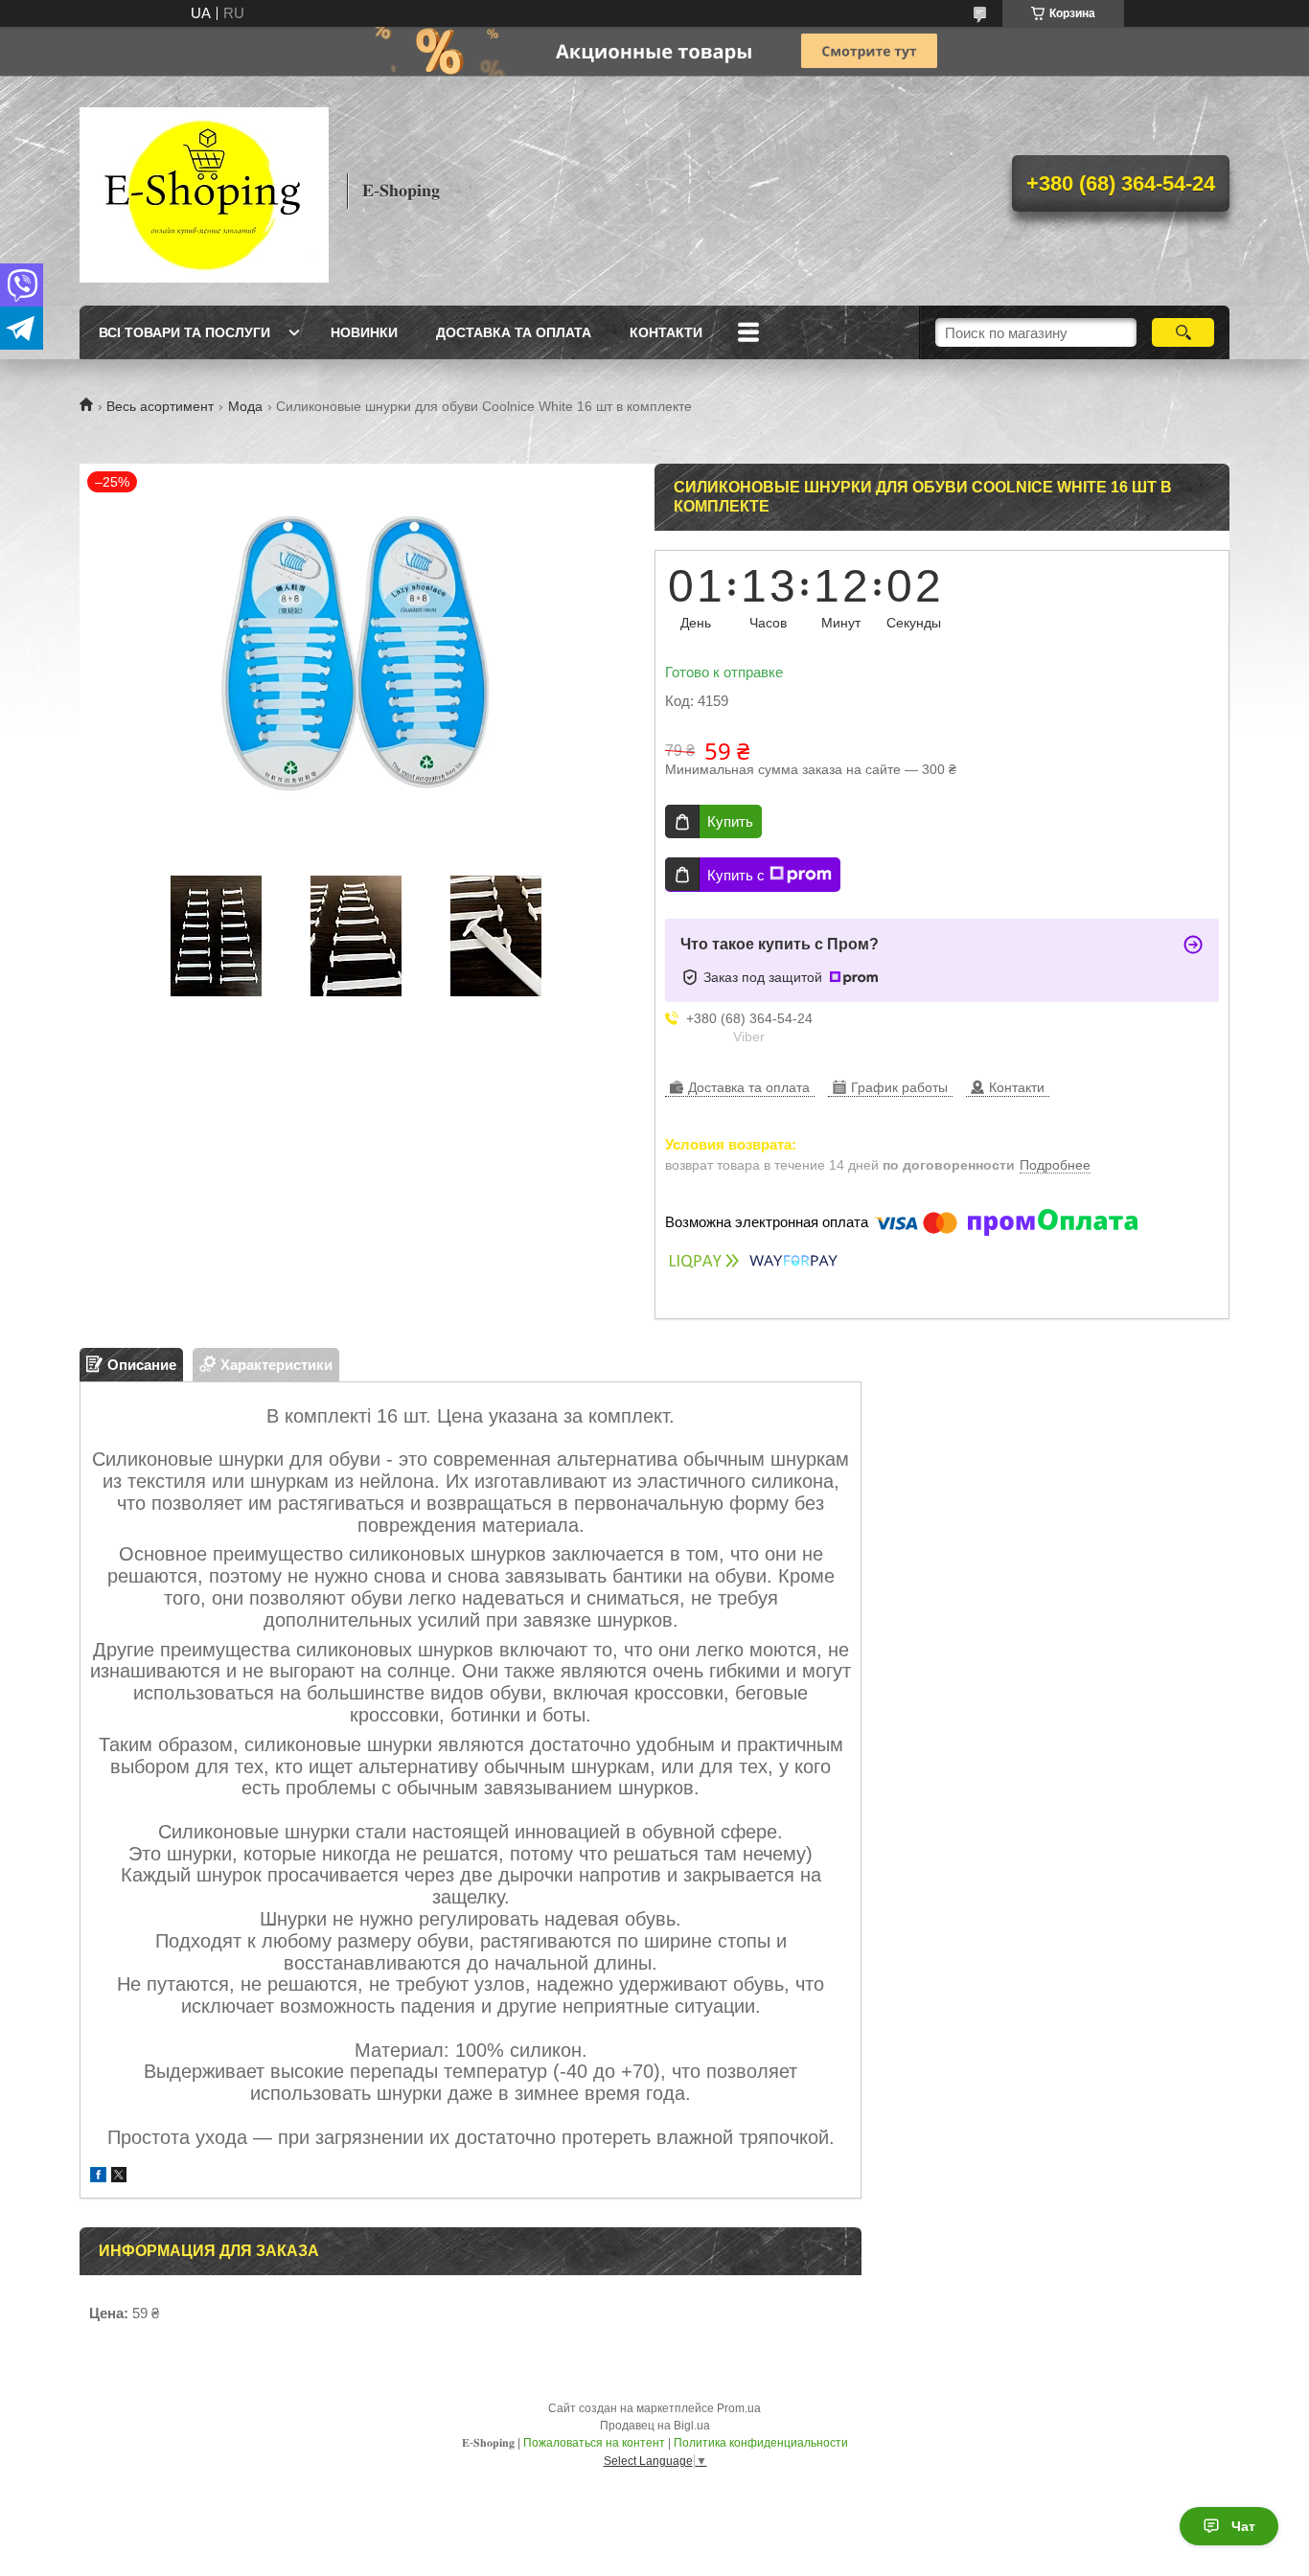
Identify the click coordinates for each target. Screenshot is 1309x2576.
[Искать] (1183, 332)
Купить (730, 821)
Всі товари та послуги (184, 332)
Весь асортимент (160, 406)
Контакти (666, 332)
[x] (119, 2177)
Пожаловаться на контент (594, 2443)
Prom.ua (739, 2408)
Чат (1243, 2526)
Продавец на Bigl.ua (655, 2426)
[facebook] (98, 2177)
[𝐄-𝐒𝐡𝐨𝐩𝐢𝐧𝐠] (204, 191)
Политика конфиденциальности (761, 2443)
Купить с (736, 875)
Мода (245, 406)
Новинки (364, 332)
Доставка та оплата (514, 332)
